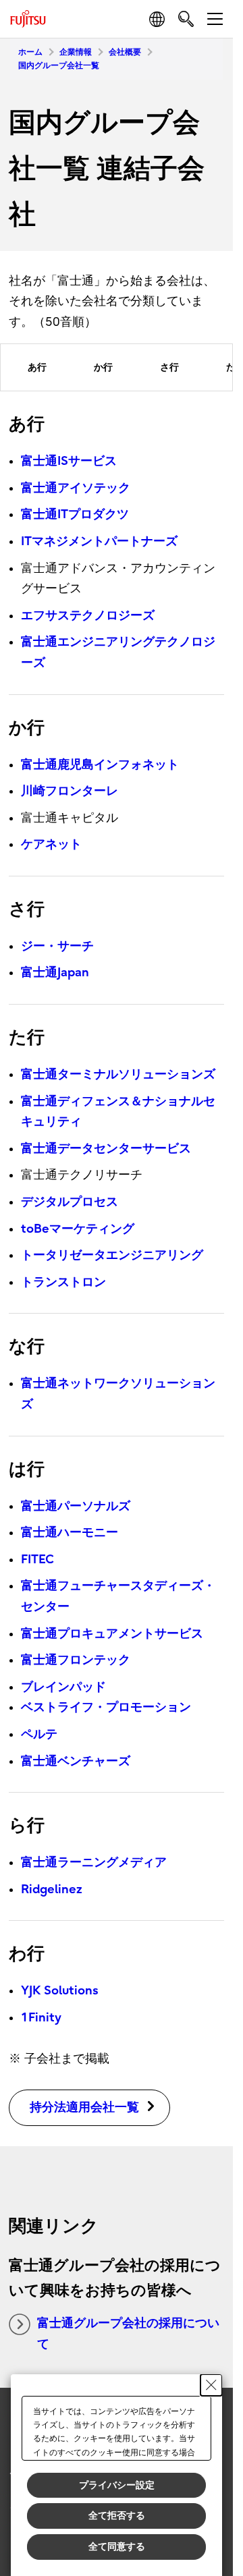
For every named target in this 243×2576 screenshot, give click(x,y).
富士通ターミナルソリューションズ (118, 1074)
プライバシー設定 (117, 2485)
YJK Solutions (60, 1991)
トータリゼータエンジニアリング (112, 1255)
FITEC (37, 1560)
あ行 (37, 367)
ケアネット (51, 844)
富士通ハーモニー (70, 1533)
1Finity (41, 2018)
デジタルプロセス (70, 1202)
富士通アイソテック (76, 488)
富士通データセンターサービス (106, 1149)
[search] (186, 19)
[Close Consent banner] (211, 2385)
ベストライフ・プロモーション (106, 1707)
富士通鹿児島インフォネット (100, 765)
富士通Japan (55, 973)
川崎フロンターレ (70, 791)
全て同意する (117, 2546)
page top (209, 2345)
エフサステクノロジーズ (88, 616)
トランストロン (63, 1282)
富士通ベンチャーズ (76, 1761)
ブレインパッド (63, 1687)
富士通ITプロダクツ (75, 514)
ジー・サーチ (57, 946)
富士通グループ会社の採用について (128, 2334)
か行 (103, 367)
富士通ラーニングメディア (94, 1863)
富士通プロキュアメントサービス (112, 1634)
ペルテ (39, 1734)
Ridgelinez (52, 1889)
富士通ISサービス (69, 461)
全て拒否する (117, 2515)
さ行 (169, 367)
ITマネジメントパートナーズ (99, 541)
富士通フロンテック (76, 1660)
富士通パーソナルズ (76, 1506)
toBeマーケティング (78, 1229)
